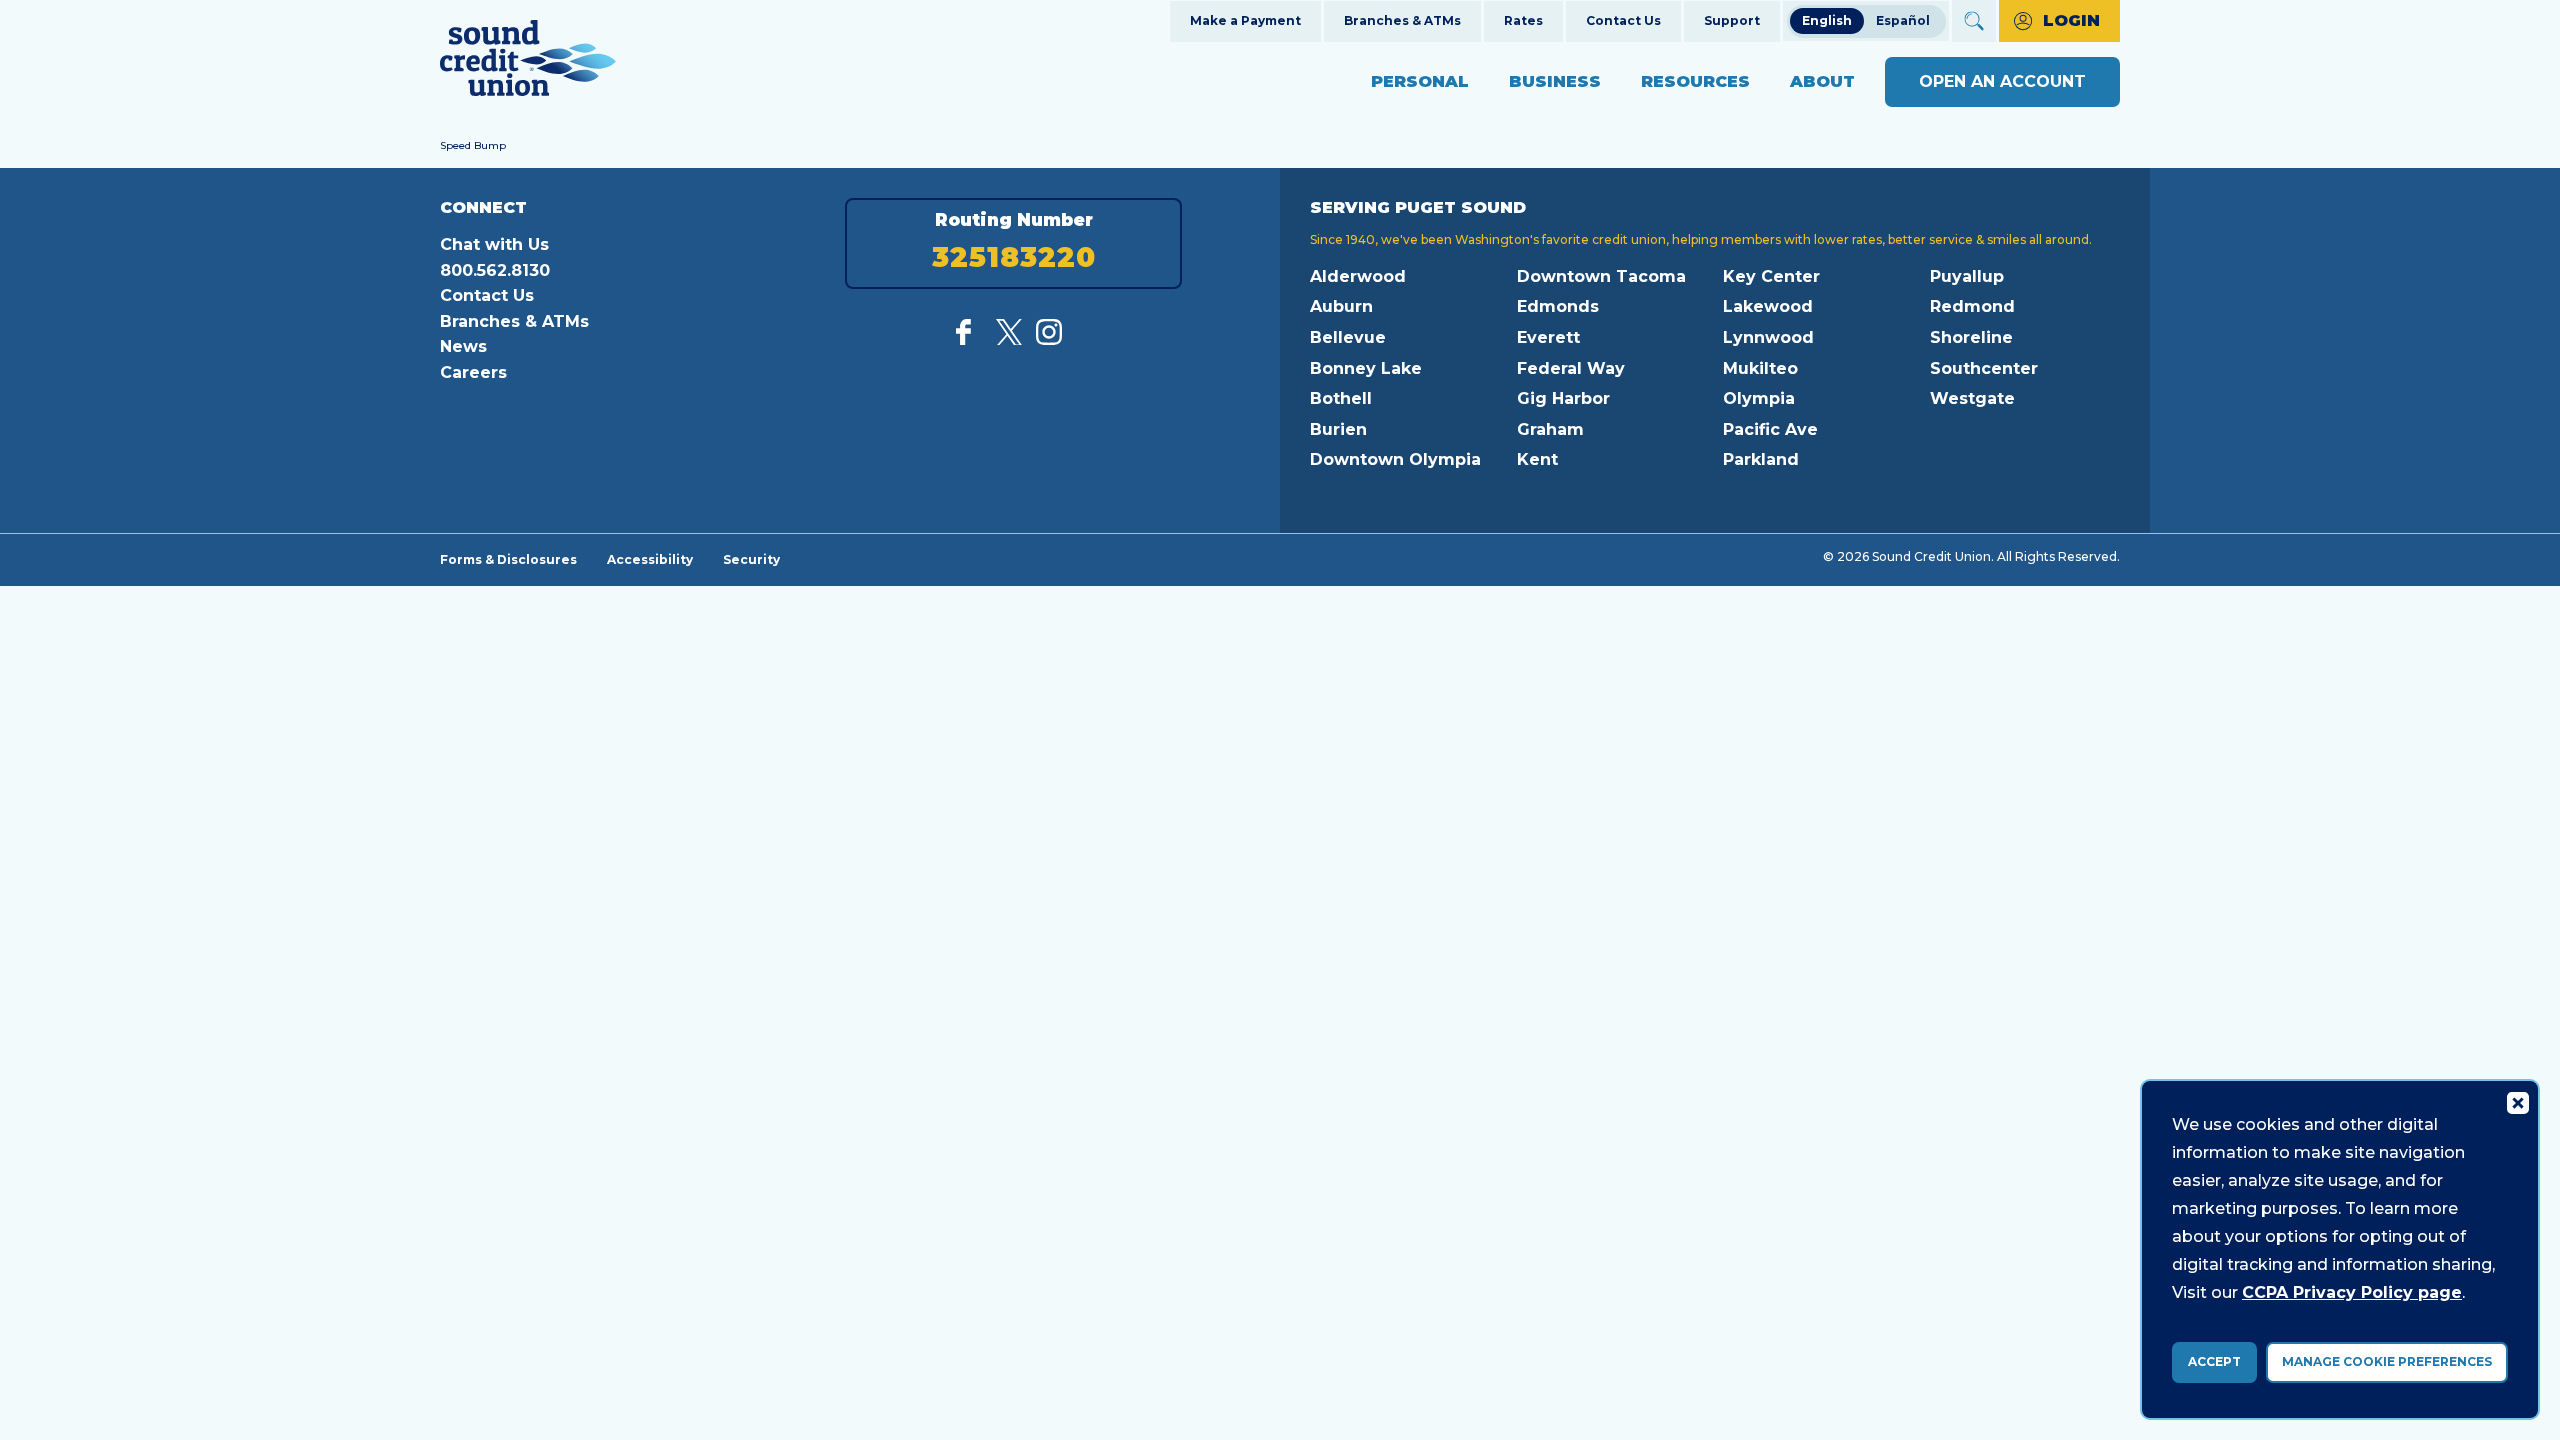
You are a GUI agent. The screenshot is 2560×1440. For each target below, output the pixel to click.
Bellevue (1348, 337)
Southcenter (1984, 368)
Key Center (1771, 276)
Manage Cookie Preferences (2387, 1361)
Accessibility (650, 559)
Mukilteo (1760, 368)
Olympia (1759, 398)
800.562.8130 (495, 270)
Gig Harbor (1563, 398)
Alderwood (1358, 276)
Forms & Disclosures (508, 559)
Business (1555, 81)
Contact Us (1623, 20)
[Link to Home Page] (528, 61)
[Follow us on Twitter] (1009, 339)
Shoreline (1971, 337)
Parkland (1761, 459)
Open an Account (2002, 81)
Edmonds (1558, 306)
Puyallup (1967, 276)
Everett (1548, 337)
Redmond (1972, 306)
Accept (2214, 1361)
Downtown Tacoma (1601, 276)
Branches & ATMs (1402, 20)
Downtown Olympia (1395, 459)
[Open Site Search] (1974, 21)
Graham (1550, 429)
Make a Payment (1245, 20)
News (463, 346)
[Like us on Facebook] (969, 339)
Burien (1338, 429)
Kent (1537, 459)
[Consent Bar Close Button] (2517, 1102)
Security (751, 559)
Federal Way (1571, 368)
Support (1732, 20)
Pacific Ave (1770, 429)
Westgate (1972, 398)
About (1822, 81)
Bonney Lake (1366, 368)
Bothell (1341, 398)
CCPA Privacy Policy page (2352, 1292)
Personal (1420, 81)
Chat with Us (494, 244)
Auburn (1341, 306)
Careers (473, 372)
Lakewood (1768, 306)
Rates (1523, 20)
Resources (1695, 81)
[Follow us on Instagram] (1049, 339)
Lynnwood (1768, 337)
